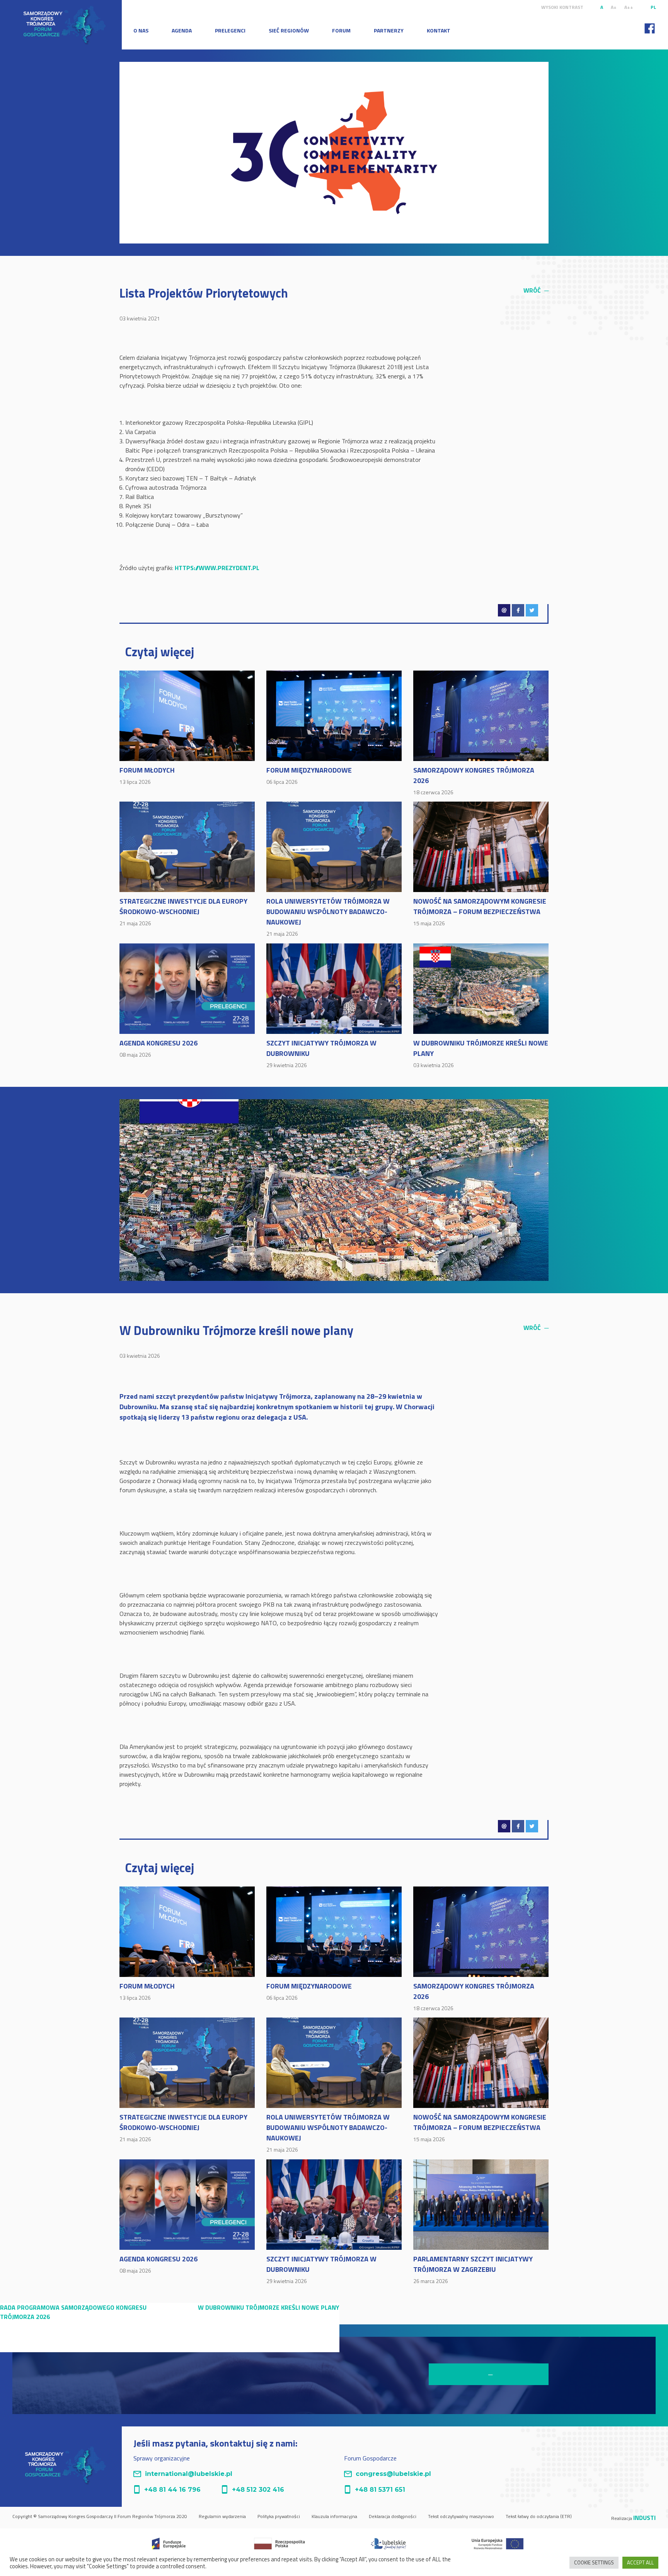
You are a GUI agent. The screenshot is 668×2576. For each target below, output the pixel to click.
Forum (341, 30)
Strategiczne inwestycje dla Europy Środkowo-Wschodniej (183, 912)
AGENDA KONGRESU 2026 (158, 1048)
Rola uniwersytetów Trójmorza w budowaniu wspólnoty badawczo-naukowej (328, 917)
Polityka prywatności (279, 2516)
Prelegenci (230, 30)
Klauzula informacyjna (334, 2516)
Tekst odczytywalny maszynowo (461, 2516)
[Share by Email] (504, 610)
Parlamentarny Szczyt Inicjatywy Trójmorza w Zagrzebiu (473, 2269)
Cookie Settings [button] (594, 2562)
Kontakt (439, 30)
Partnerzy (389, 30)
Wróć (536, 290)
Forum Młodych (147, 775)
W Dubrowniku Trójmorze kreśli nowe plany (481, 1053)
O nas (141, 30)
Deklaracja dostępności (393, 2516)
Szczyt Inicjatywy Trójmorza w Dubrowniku (321, 1053)
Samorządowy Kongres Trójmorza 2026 (474, 780)
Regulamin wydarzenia (222, 2516)
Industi (644, 2518)
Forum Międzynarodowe (309, 775)
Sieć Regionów (289, 30)
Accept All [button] (640, 2562)
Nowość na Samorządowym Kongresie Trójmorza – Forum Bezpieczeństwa (480, 912)
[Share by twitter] (532, 610)
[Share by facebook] (518, 610)
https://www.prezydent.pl (217, 568)
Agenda (182, 30)
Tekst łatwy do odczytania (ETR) (539, 2516)
